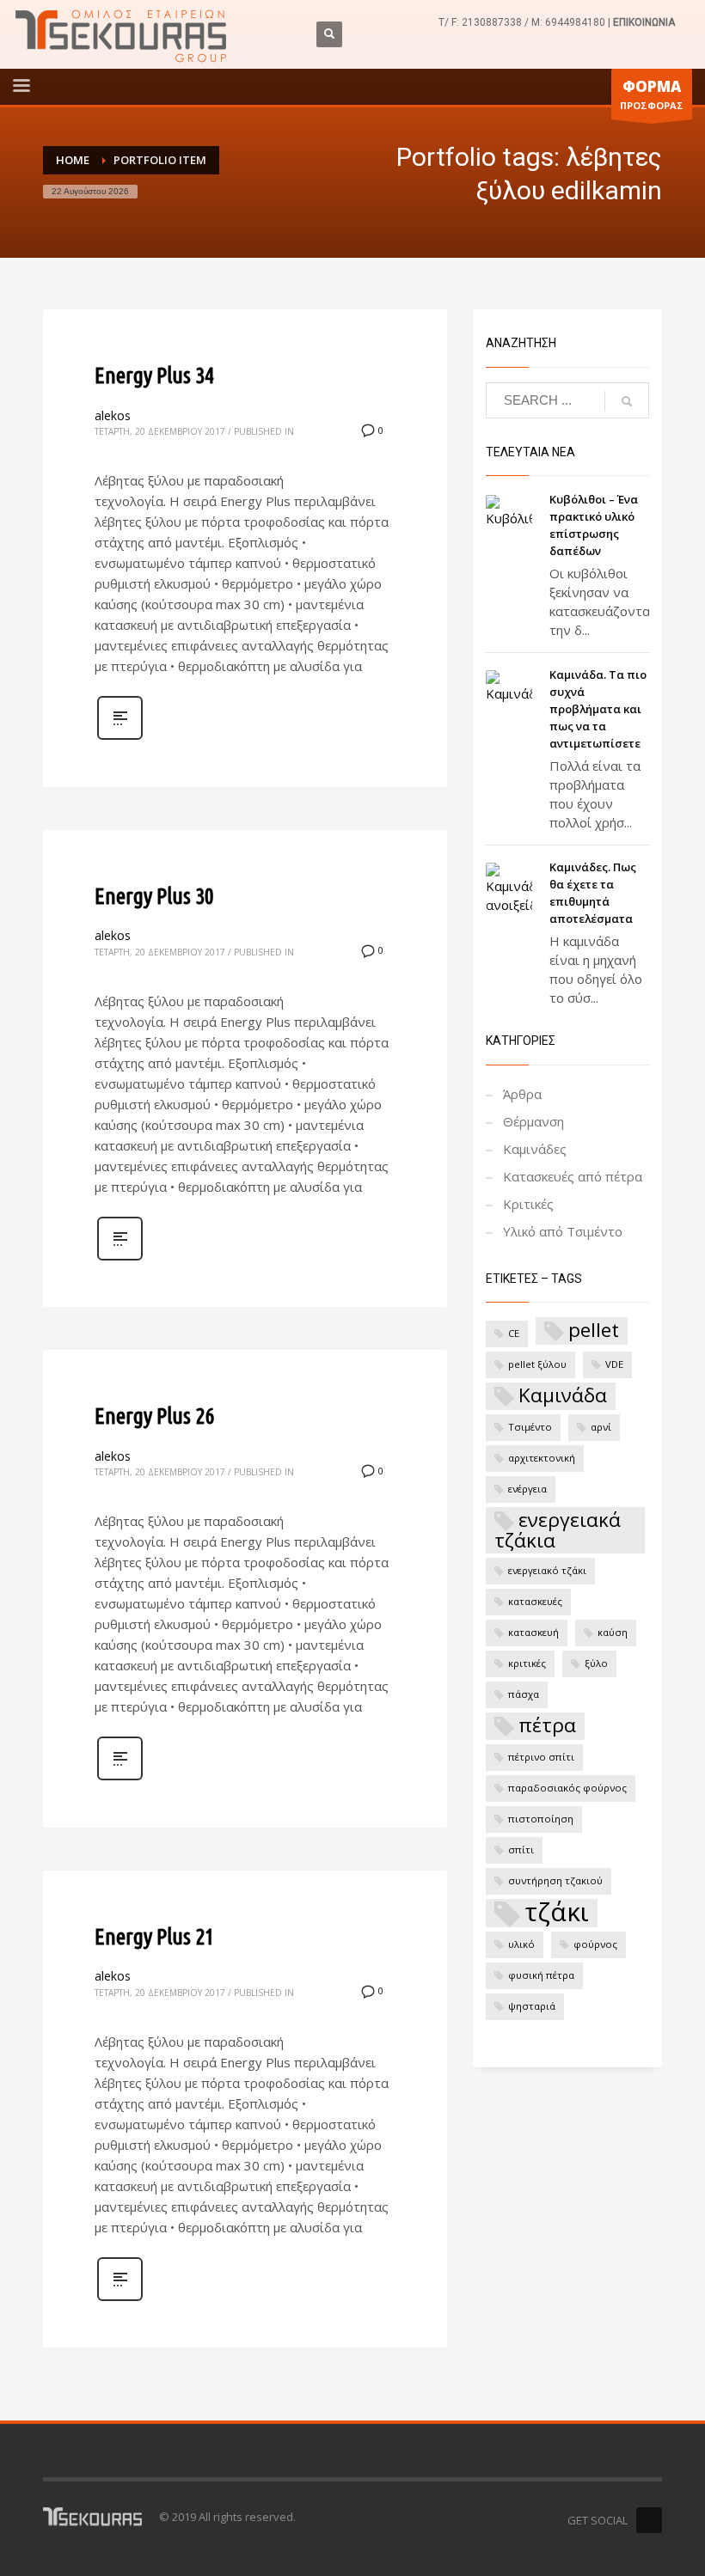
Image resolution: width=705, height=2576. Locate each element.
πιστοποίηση (541, 1819)
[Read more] (120, 738)
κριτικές (527, 1663)
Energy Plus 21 (154, 1936)
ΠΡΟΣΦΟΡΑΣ (652, 94)
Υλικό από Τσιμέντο (563, 1231)
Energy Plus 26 (154, 1416)
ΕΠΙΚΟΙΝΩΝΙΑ (644, 22)
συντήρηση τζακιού (555, 1880)
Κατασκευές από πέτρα (573, 1176)
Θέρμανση (533, 1121)
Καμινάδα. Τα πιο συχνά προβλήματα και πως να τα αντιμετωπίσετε (598, 709)
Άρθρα (522, 1094)
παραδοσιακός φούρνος (567, 1788)
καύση (613, 1632)
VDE (614, 1364)
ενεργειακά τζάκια (558, 1530)
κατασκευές (535, 1601)
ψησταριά (532, 2006)
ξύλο (596, 1663)
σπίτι (521, 1850)
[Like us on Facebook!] (649, 2520)
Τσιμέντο (530, 1427)
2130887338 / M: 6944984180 (533, 22)
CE (514, 1333)
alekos (113, 415)
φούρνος (595, 1944)
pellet (594, 1330)
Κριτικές (528, 1204)
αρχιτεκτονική (542, 1458)
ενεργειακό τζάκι (547, 1570)
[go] (627, 401)
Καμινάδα (563, 1395)
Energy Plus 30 (154, 896)
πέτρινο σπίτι (541, 1757)
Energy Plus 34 (154, 375)
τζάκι (557, 1913)
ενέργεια (527, 1489)
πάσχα (524, 1694)
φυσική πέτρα (541, 1975)
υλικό (521, 1944)
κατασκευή (533, 1632)
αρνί (601, 1427)
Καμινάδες (535, 1149)
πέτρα (547, 1725)
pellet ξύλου (537, 1364)
